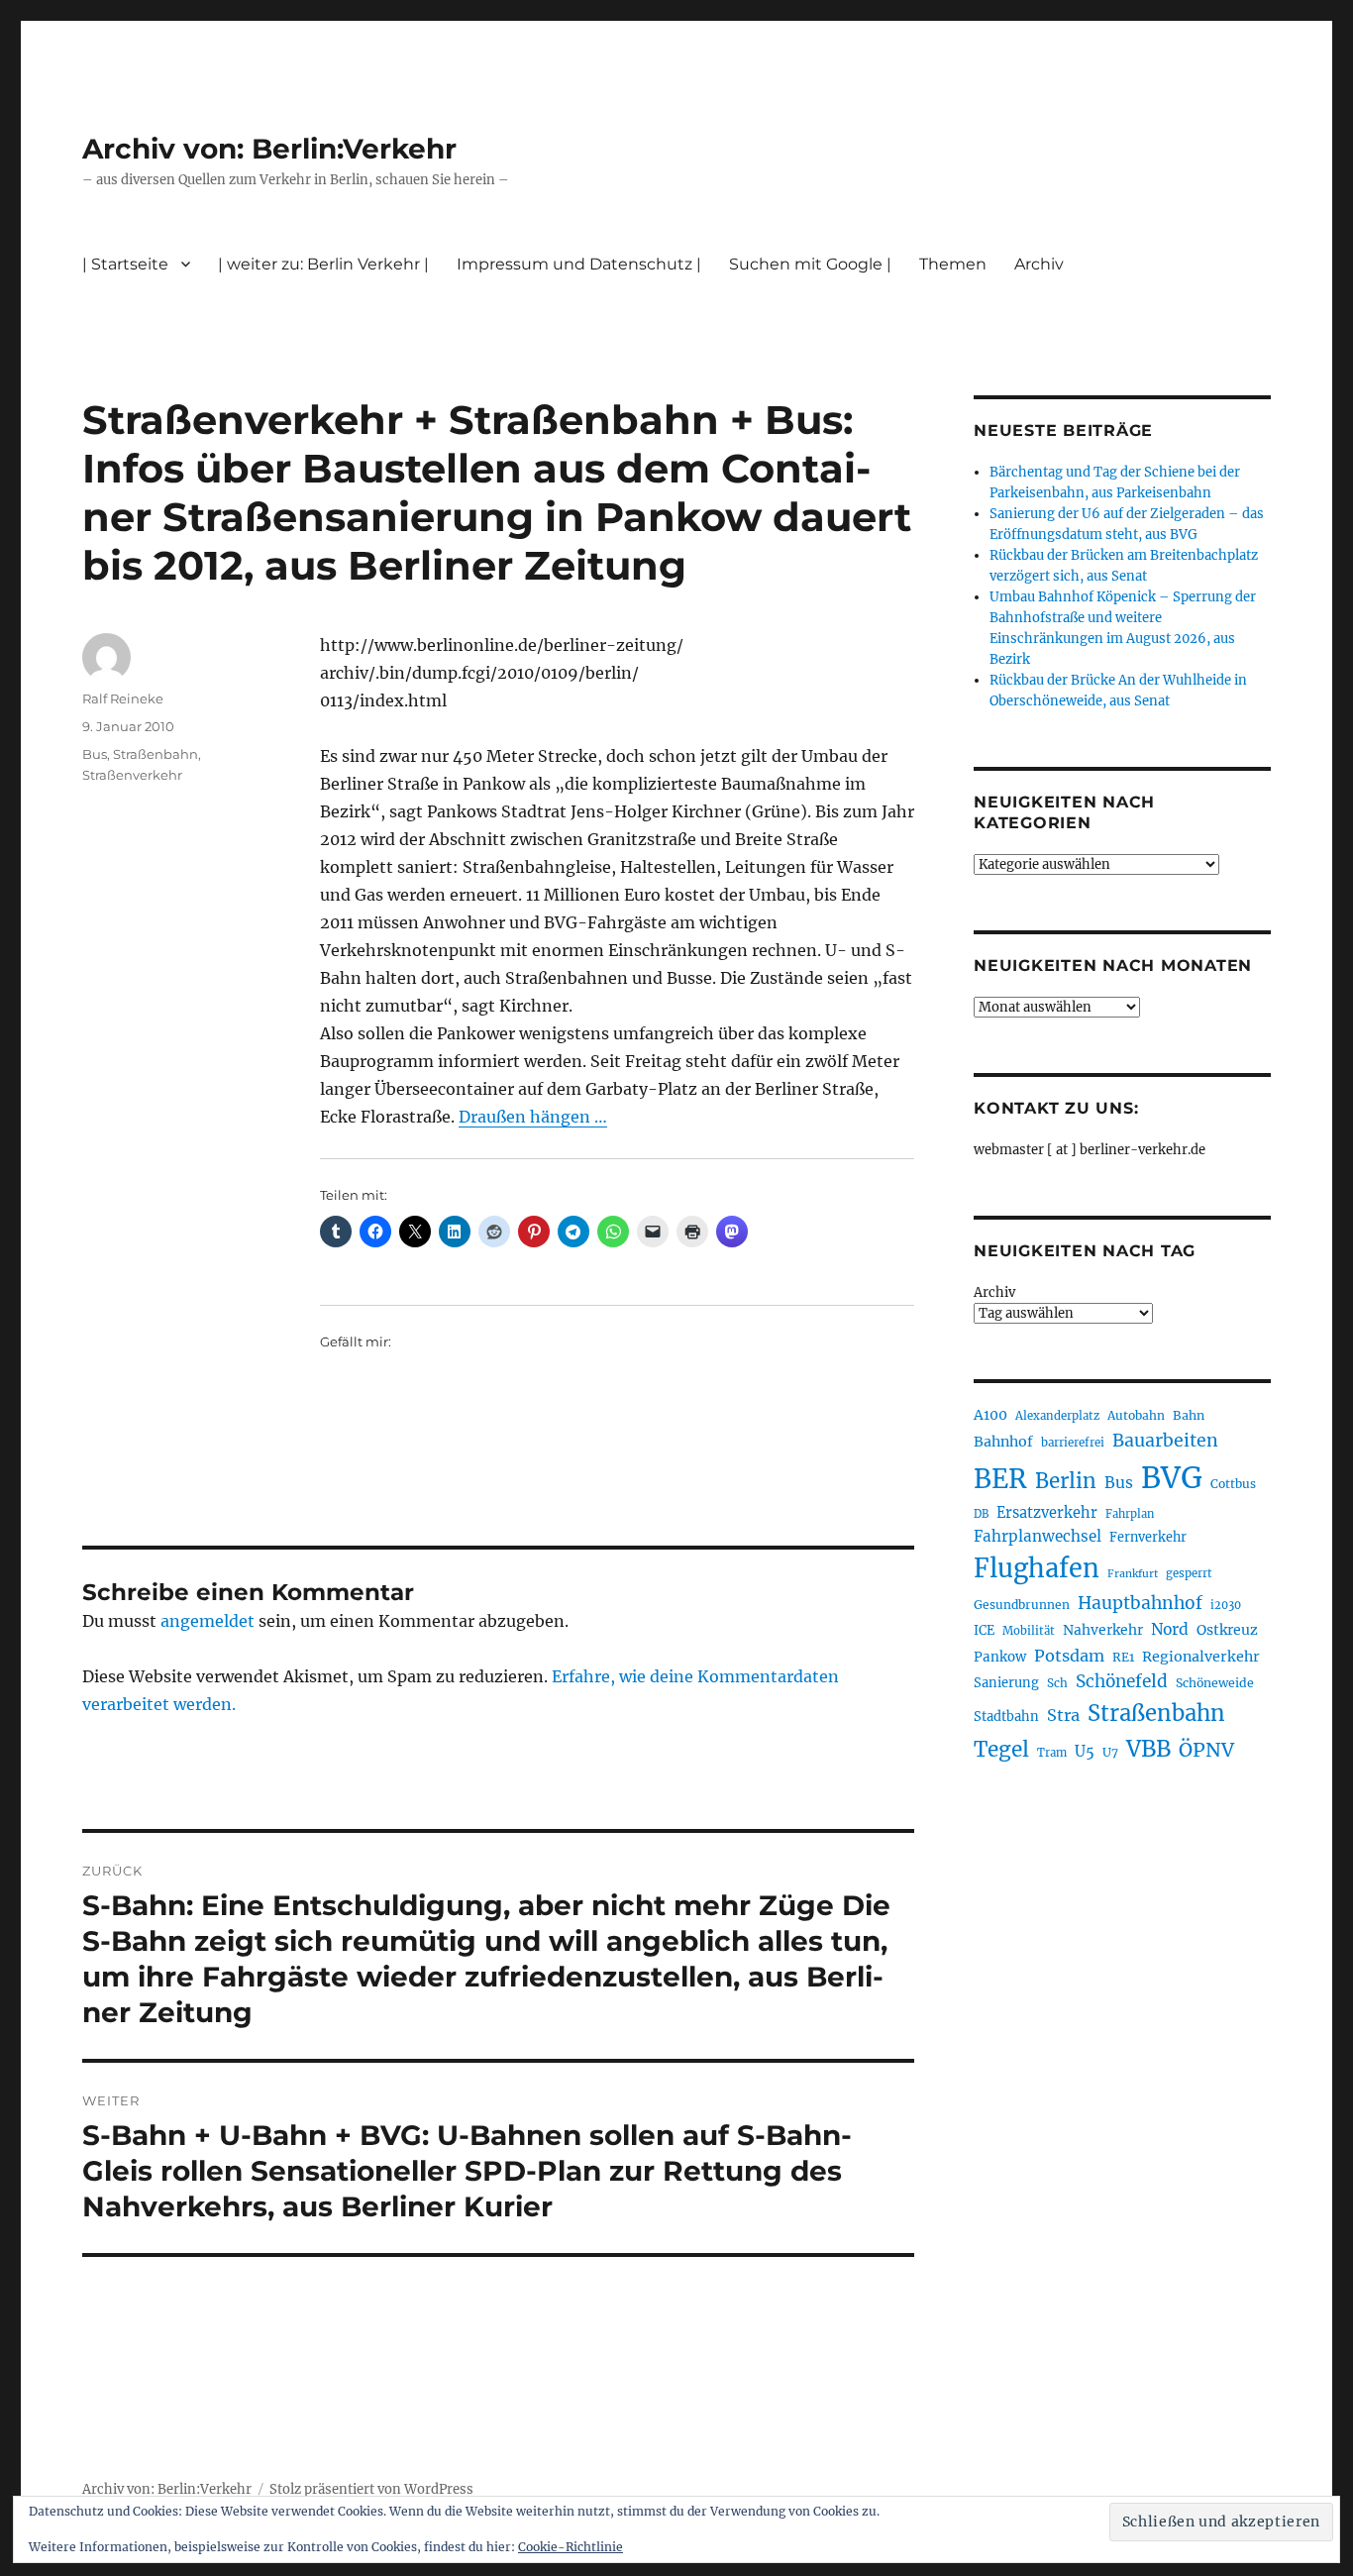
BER (1000, 1479)
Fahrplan (1130, 1514)
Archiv (994, 1292)
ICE (984, 1630)
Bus (95, 754)
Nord (1170, 1629)
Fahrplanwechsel (1038, 1536)
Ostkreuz (1227, 1630)
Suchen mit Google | (810, 264)
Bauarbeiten (1165, 1441)
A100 (990, 1415)
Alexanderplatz (1057, 1416)
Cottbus (1233, 1484)
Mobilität (1029, 1631)
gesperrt (1189, 1573)
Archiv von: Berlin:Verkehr (269, 149)
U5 (1085, 1752)
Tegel (1001, 1750)
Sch (1057, 1683)
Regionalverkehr (1201, 1657)
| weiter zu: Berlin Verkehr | (323, 264)
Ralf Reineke (123, 698)
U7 (1110, 1752)
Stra (1063, 1715)
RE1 (1123, 1657)
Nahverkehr (1103, 1630)
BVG (1172, 1478)
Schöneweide (1215, 1683)
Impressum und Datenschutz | (579, 264)
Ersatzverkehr (1047, 1513)
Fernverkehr (1148, 1537)
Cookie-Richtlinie (571, 2547)
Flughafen (1037, 1568)
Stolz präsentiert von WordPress (371, 2489)
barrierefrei (1073, 1443)
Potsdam (1069, 1656)
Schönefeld (1122, 1681)
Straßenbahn (156, 754)
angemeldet (208, 1621)
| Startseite (125, 264)
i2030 (1226, 1605)
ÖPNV (1206, 1750)
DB (981, 1514)
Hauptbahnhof (1140, 1603)
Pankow (1000, 1657)
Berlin (1066, 1481)
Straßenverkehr (132, 775)
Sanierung (1006, 1683)
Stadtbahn (1006, 1717)
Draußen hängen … (533, 1117)
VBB (1148, 1749)
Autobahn (1136, 1415)
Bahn (1189, 1415)
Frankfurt (1133, 1574)
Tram (1052, 1753)
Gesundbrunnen (1022, 1605)
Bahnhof (1003, 1442)
